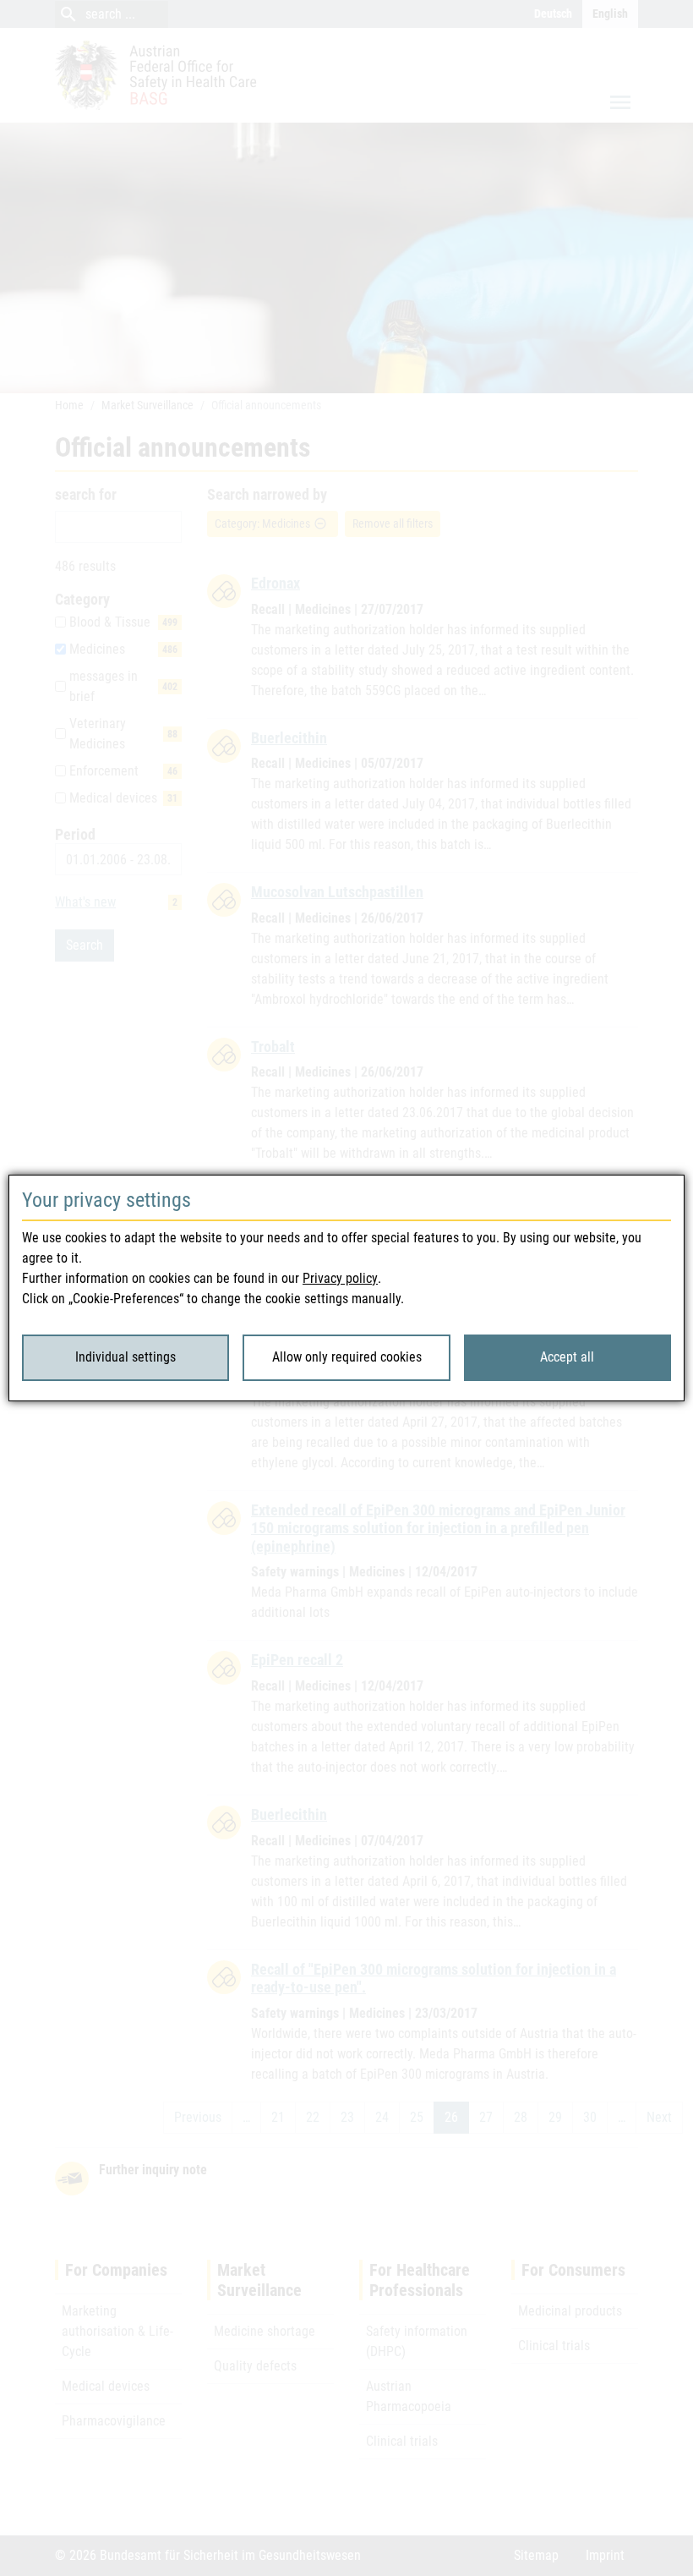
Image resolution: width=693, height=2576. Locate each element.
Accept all (567, 1357)
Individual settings (126, 1357)
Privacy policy (340, 1278)
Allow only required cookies (347, 1357)
